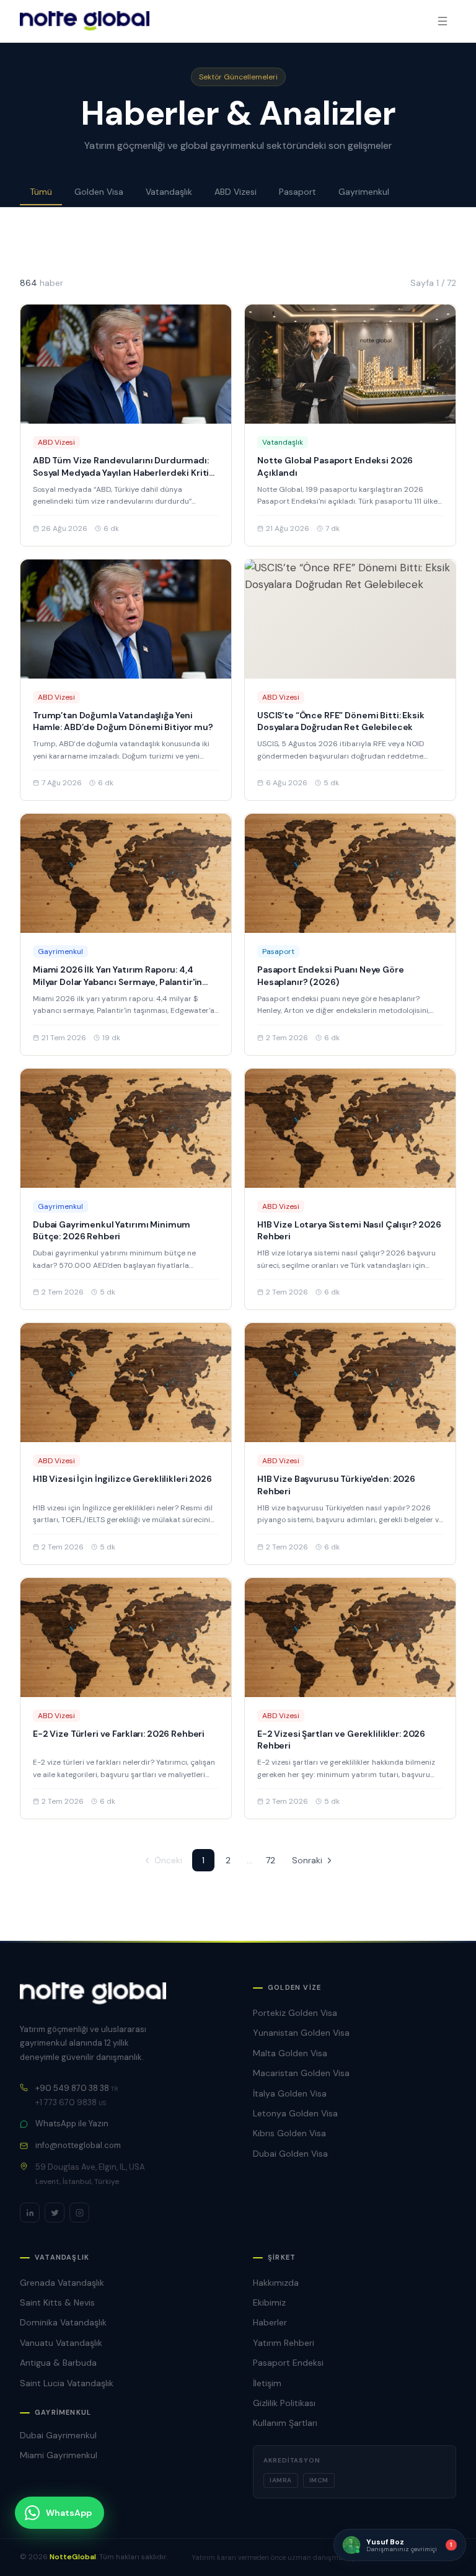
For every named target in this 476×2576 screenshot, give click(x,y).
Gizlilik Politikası (284, 2403)
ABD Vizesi (236, 192)
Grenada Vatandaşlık (62, 2283)
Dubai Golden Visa (290, 2154)
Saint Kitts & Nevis (57, 2302)
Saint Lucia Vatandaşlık (67, 2383)
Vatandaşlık (169, 192)
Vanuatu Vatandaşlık (61, 2343)
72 (271, 1860)
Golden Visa (99, 192)
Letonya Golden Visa (295, 2113)
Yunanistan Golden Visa (301, 2033)
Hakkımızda (276, 2283)
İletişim (267, 2383)
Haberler (270, 2322)
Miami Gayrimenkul (59, 2455)
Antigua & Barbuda (58, 2363)
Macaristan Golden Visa (301, 2073)
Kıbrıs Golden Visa (289, 2133)
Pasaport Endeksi (288, 2363)
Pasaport (297, 192)
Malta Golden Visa (290, 2053)
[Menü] (443, 21)
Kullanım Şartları (285, 2423)
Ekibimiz (269, 2302)
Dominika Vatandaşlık (63, 2322)
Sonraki (307, 1860)
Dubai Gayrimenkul (58, 2435)
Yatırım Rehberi (284, 2343)
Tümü (41, 192)
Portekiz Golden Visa (295, 2013)
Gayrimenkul (364, 192)
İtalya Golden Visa (290, 2093)
